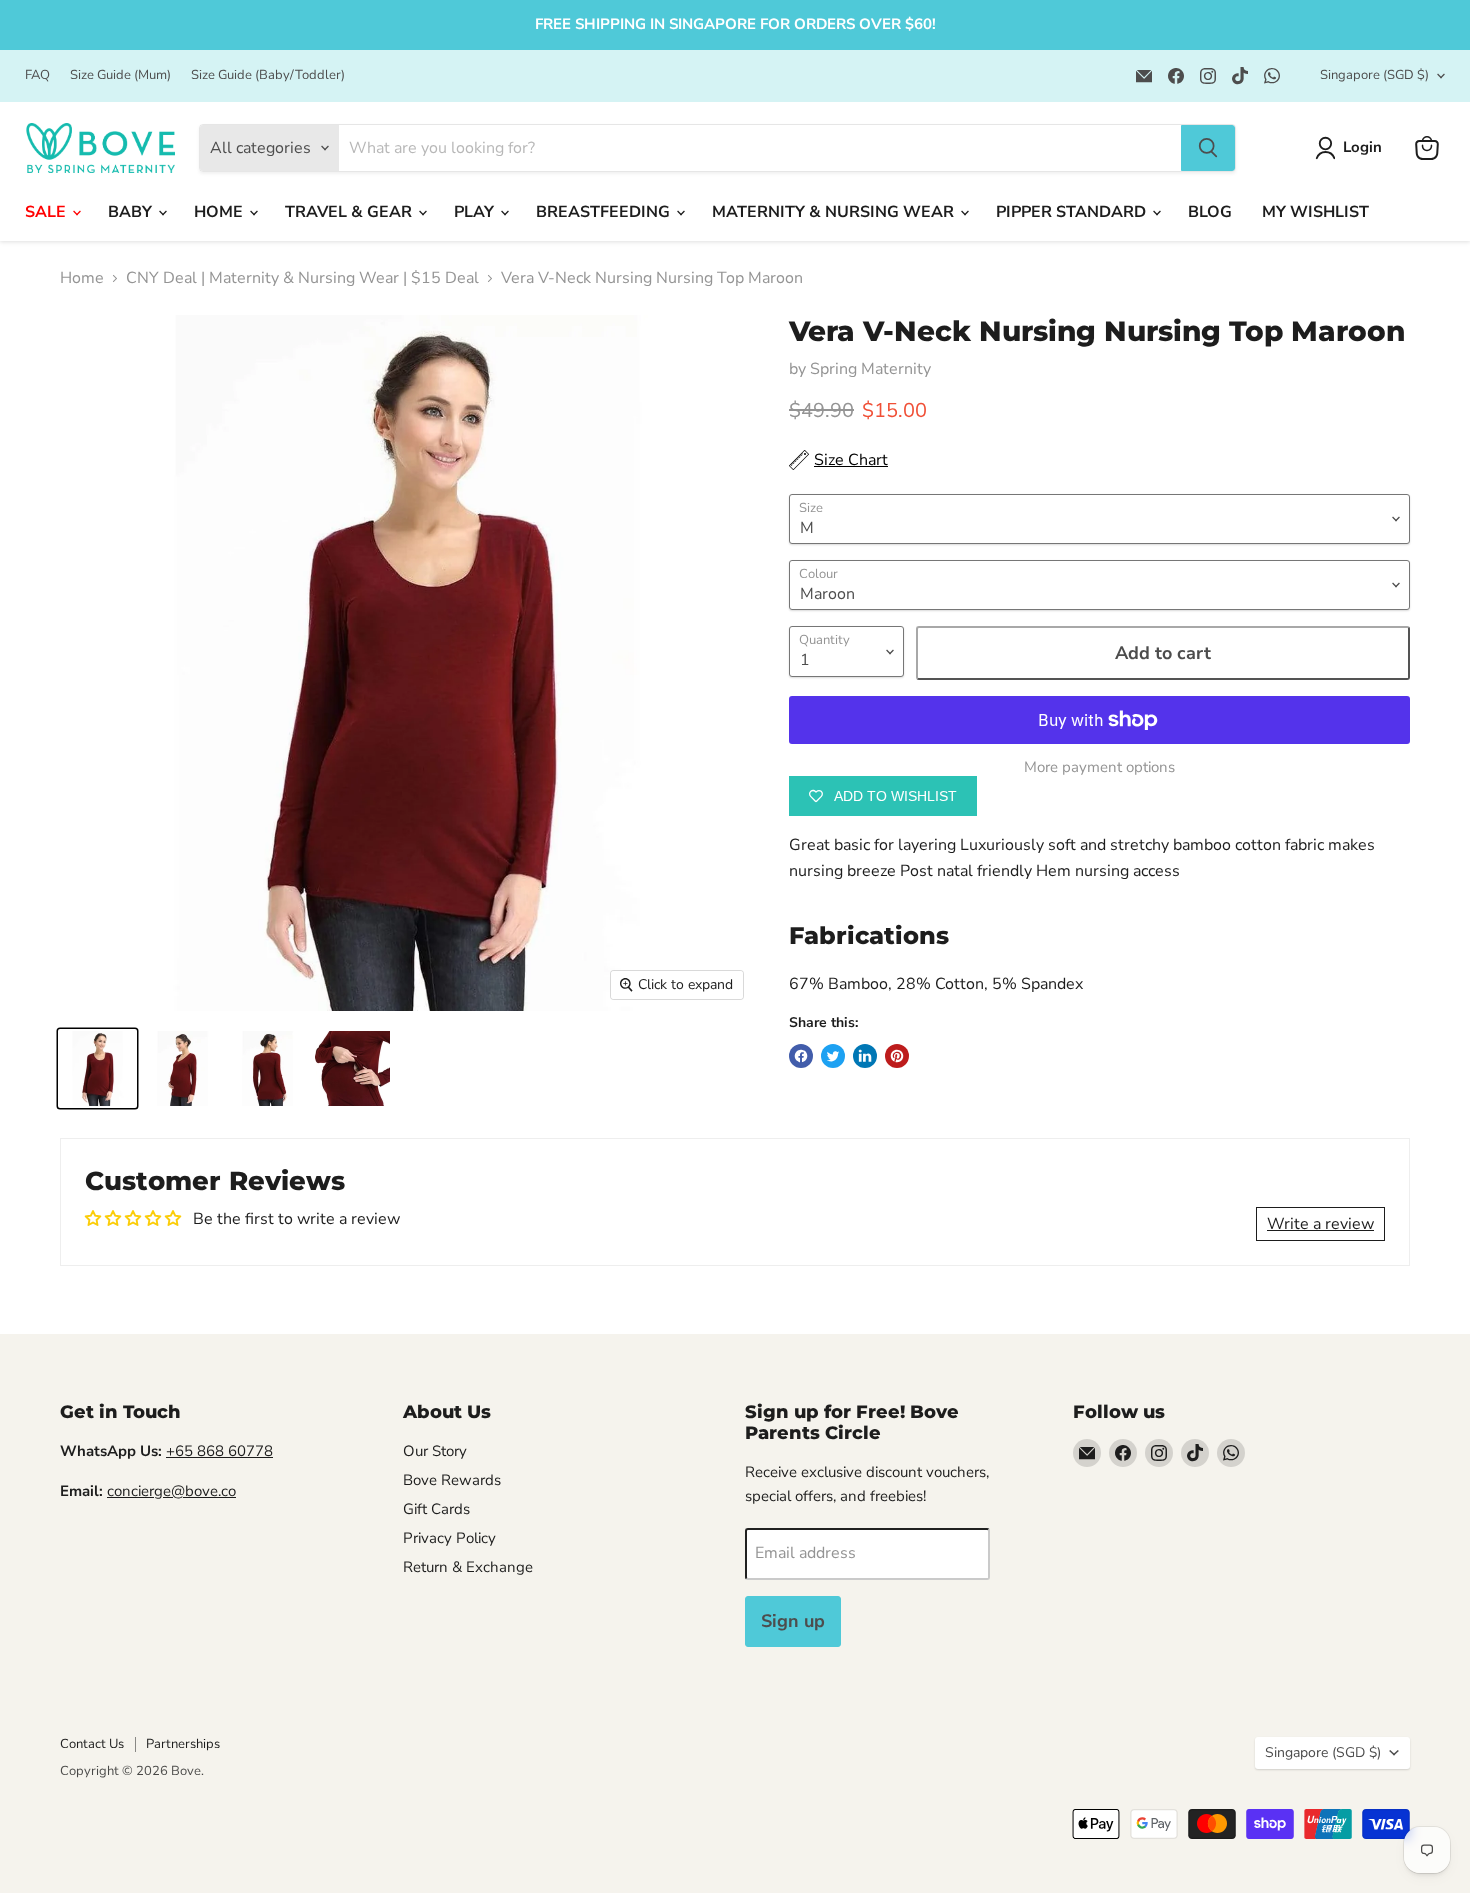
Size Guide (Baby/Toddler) (268, 75)
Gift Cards (436, 1509)
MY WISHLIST (1315, 212)
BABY (132, 212)
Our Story (435, 1451)
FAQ (37, 75)
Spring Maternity (870, 369)
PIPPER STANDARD (1073, 212)
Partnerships (183, 1744)
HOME (220, 212)
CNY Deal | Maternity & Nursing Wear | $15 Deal (302, 278)
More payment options (1099, 767)
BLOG (1210, 212)
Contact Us (92, 1744)
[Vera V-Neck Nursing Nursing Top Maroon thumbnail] (97, 1068)
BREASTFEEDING (605, 212)
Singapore (1374, 75)
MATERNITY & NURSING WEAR (835, 212)
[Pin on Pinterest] (897, 1056)
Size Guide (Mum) (120, 75)
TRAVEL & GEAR (350, 212)
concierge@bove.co (171, 1491)
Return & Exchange (468, 1567)
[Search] (1208, 148)
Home (82, 278)
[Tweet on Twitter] (833, 1056)
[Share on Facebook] (801, 1056)
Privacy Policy (449, 1538)
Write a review (1320, 1224)
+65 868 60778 (219, 1451)
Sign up (793, 1621)
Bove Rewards (452, 1480)
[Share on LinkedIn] (865, 1056)
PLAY (476, 212)
